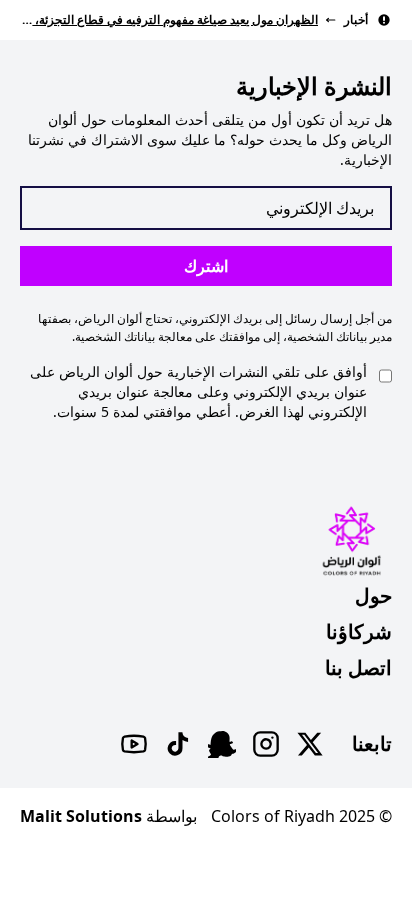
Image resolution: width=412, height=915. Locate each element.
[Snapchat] (222, 744)
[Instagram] (266, 744)
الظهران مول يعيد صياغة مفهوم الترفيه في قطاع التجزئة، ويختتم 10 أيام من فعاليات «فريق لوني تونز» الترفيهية (169, 19)
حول (373, 595)
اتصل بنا (358, 667)
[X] (310, 744)
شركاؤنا (359, 631)
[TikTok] (178, 744)
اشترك (206, 266)
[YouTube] (134, 744)
